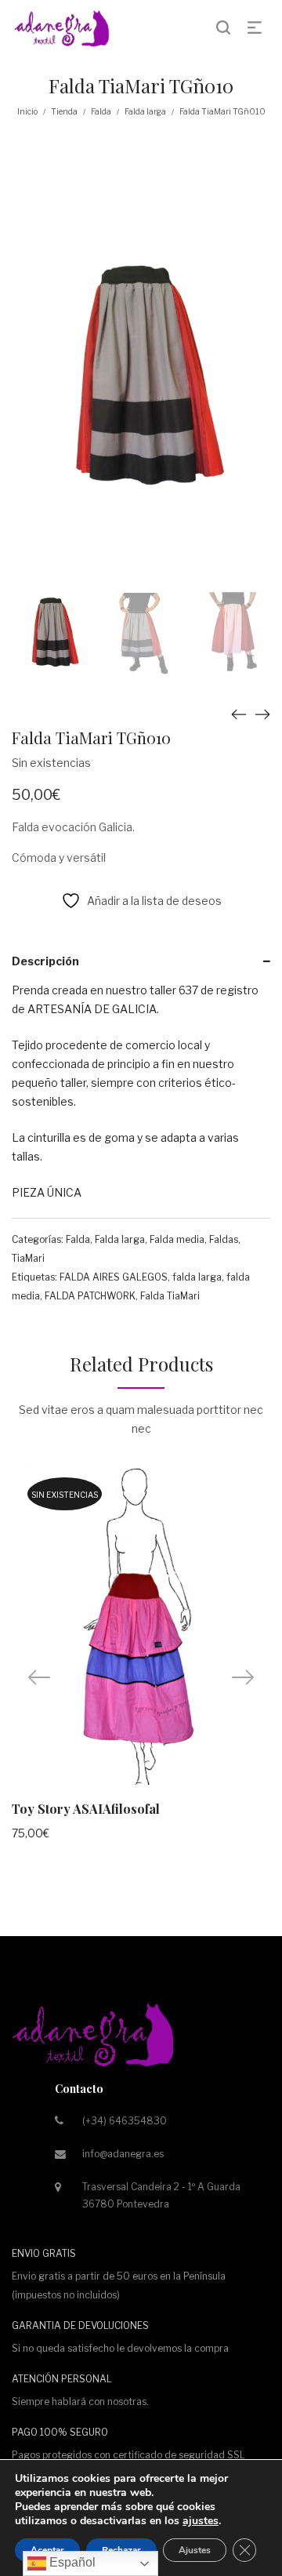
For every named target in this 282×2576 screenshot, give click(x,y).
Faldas (224, 1239)
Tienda (64, 111)
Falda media (177, 1239)
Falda (101, 111)
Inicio (27, 111)
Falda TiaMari (170, 1296)
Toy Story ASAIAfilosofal (86, 1809)
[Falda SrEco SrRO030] (262, 714)
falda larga (197, 1277)
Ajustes (195, 2550)
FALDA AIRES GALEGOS (114, 1277)
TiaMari (28, 1258)
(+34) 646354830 (125, 2121)
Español (71, 2562)
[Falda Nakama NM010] (239, 714)
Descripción (45, 961)
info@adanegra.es (123, 2154)
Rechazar (121, 2550)
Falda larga (145, 111)
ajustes (201, 2521)
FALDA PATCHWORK (90, 1296)
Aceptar (47, 2550)
